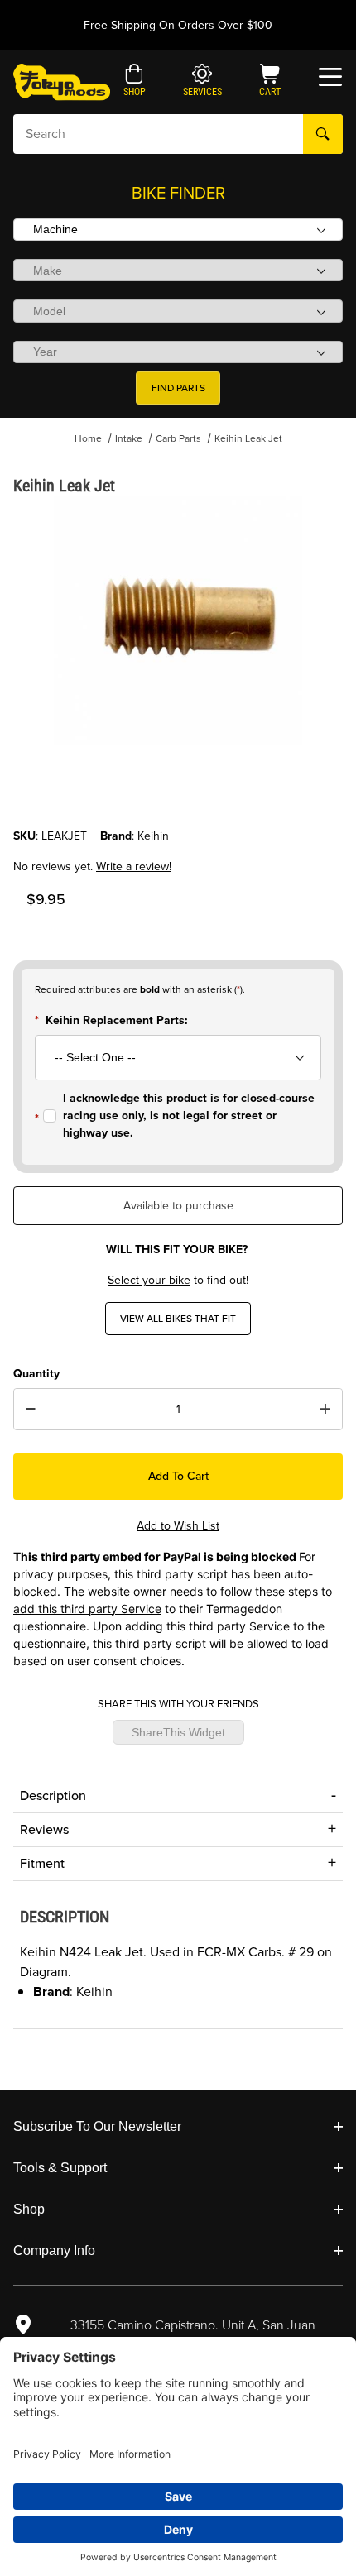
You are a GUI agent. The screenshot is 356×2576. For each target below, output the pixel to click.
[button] (135, 82)
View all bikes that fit (178, 1319)
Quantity (36, 1374)
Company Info (54, 2250)
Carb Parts (178, 438)
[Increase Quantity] (325, 1410)
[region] (178, 788)
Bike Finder (178, 193)
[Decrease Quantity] (31, 1410)
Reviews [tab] (44, 1829)
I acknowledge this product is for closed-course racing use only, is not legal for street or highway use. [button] (189, 1116)
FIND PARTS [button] (178, 388)
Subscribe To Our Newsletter (97, 2126)
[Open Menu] (330, 77)
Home (88, 438)
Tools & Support (60, 2168)
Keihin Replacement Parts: (117, 1020)
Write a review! (134, 867)
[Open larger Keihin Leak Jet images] (178, 620)
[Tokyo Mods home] (62, 81)
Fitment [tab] (42, 1863)
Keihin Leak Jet (248, 438)
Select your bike (149, 1280)
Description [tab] (53, 1796)
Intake (129, 438)
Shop (29, 2209)
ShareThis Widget (178, 1732)
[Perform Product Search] (323, 134)
